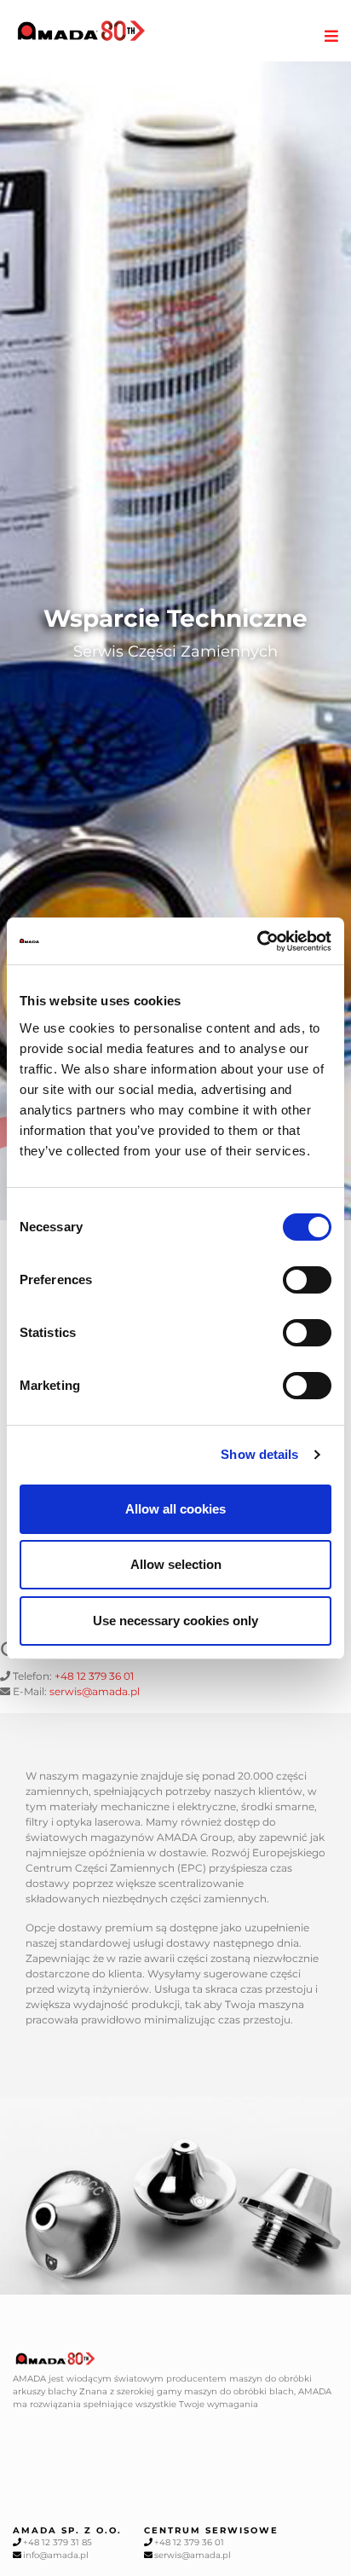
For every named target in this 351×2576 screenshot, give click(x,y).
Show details (259, 1454)
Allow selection (176, 1564)
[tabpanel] (175, 641)
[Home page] (81, 31)
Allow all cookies (175, 1509)
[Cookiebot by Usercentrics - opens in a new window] (257, 941)
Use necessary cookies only (175, 1621)
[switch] (307, 1280)
